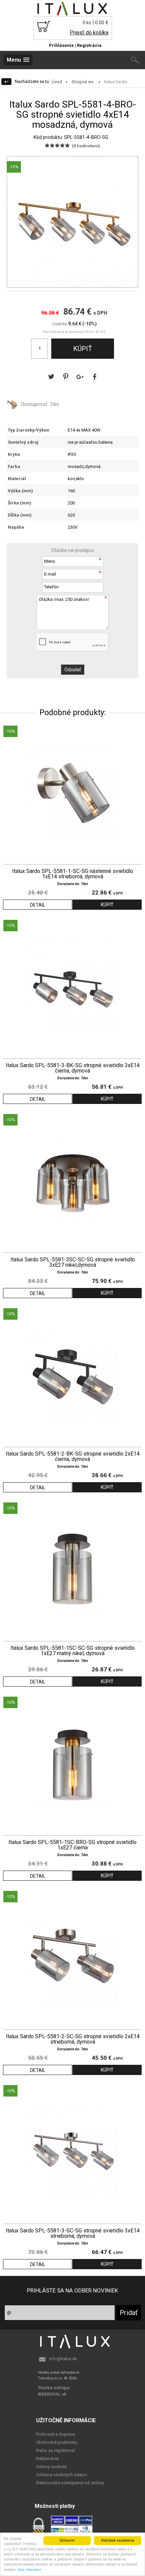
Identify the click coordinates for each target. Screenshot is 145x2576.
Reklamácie (47, 2458)
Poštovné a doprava (55, 2434)
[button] (132, 163)
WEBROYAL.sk (52, 2394)
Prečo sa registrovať (56, 2450)
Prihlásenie (61, 45)
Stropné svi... (84, 82)
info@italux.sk (63, 2359)
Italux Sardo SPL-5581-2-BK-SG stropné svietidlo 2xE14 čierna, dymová (73, 1457)
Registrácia (89, 45)
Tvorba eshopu (54, 2388)
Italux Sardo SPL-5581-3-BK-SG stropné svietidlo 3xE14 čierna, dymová (73, 1068)
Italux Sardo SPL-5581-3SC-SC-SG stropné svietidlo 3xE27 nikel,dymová (73, 1262)
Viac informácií (29, 2570)
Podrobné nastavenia (118, 2540)
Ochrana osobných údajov (62, 2475)
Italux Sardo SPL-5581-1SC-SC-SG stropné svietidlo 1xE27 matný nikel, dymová (73, 1651)
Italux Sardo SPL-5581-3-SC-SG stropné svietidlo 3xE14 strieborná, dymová (73, 2233)
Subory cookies (51, 2467)
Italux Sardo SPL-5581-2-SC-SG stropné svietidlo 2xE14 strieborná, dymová (73, 2039)
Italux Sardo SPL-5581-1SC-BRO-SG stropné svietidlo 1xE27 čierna (72, 1845)
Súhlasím (67, 2540)
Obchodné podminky (57, 2442)
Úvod (57, 82)
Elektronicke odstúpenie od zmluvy (70, 2483)
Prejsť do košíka (89, 33)
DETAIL (38, 905)
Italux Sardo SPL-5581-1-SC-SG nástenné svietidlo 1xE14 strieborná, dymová (73, 874)
